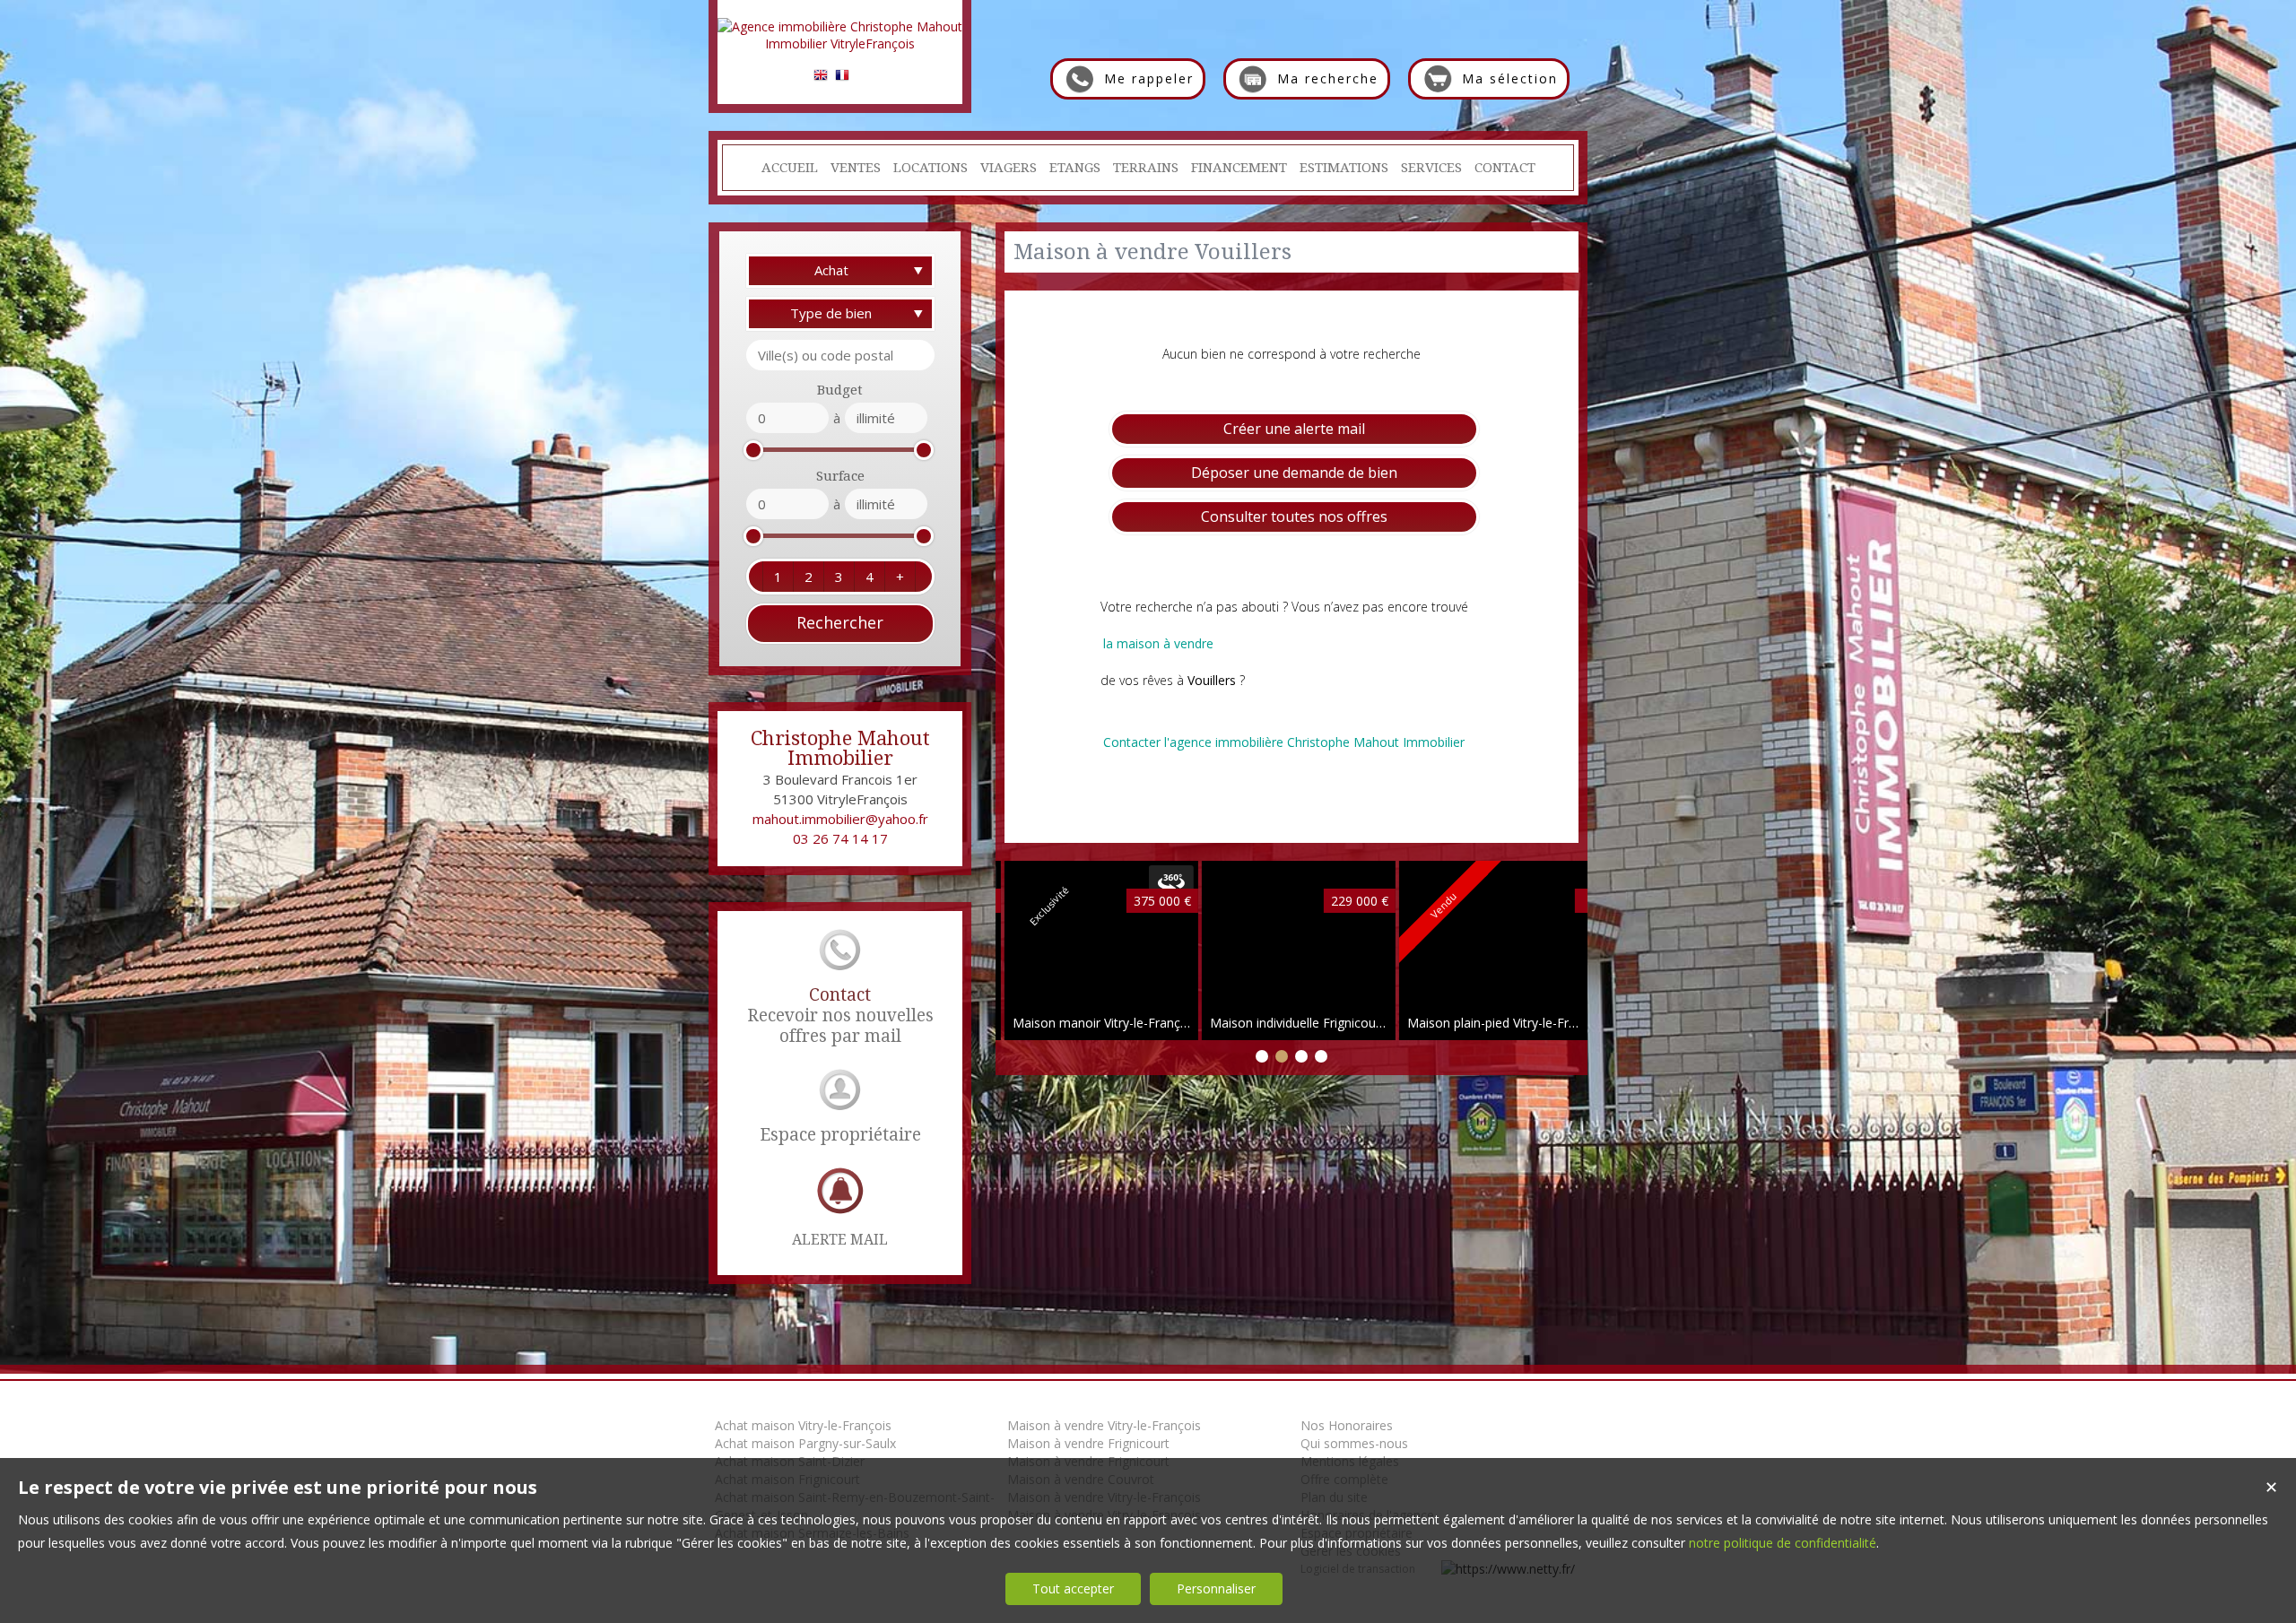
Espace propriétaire (840, 1135)
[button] (778, 577)
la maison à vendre (1158, 643)
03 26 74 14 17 (840, 838)
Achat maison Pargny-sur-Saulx (805, 1443)
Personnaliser (1216, 1588)
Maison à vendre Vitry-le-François (1104, 1425)
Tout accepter (1073, 1588)
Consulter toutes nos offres (1294, 516)
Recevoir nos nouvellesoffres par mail (840, 1015)
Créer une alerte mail (1294, 429)
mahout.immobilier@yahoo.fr (840, 819)
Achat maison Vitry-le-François (803, 1425)
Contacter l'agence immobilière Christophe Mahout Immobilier (1284, 742)
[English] (821, 78)
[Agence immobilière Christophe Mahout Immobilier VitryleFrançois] (840, 43)
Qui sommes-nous (1354, 1443)
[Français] (842, 78)
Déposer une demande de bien (1294, 473)
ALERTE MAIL (840, 1240)
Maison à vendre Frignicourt (1088, 1443)
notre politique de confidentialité (1783, 1543)
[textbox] (840, 355)
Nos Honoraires (1347, 1425)
